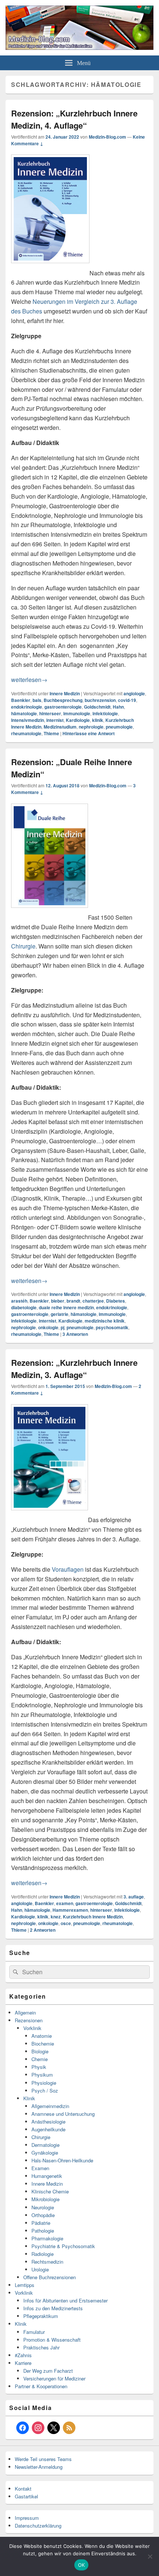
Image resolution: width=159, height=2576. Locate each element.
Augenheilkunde (48, 2129)
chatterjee (93, 1301)
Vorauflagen (68, 1569)
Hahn (118, 707)
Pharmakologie (47, 2238)
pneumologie (119, 727)
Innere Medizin (65, 693)
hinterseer (50, 713)
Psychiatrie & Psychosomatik (63, 2246)
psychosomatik (112, 1327)
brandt (73, 1301)
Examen (40, 2168)
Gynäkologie (45, 2153)
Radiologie (43, 2254)
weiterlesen (29, 680)
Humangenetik (47, 2176)
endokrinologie (27, 707)
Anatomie (42, 2036)
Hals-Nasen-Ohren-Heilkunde (62, 2160)
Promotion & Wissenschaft (52, 2340)
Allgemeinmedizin (50, 2106)
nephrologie (91, 727)
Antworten (75, 1334)
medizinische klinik (105, 1321)
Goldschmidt (97, 707)
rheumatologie (26, 733)
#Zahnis (23, 2355)
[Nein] (150, 2556)
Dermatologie (45, 2145)
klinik (98, 720)
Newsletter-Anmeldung (39, 2467)
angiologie (134, 693)
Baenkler (21, 700)
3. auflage (134, 1897)
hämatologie (24, 713)
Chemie (40, 2059)
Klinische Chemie (50, 2191)
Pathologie (43, 2231)
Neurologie (43, 2207)
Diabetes (116, 1301)
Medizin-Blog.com (107, 137)
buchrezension (100, 700)
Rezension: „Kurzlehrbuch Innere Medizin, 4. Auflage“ (74, 119)
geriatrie (60, 1314)
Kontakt (23, 2489)
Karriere (23, 2363)
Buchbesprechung (63, 700)
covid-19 (127, 700)
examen (65, 1903)
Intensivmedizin (28, 720)
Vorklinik (32, 2028)
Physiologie (44, 2083)
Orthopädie (43, 2215)
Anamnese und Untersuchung (63, 2114)
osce (66, 1923)
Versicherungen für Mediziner (54, 2378)
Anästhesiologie (48, 2122)
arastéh (19, 1301)
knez (56, 1917)
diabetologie (24, 1307)
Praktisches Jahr (41, 2347)
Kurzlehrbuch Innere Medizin (93, 1917)
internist (55, 720)
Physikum (42, 2075)
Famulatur (34, 2332)
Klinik (29, 2098)
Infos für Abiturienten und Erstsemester (65, 2300)
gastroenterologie (63, 707)
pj (62, 1327)
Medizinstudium (60, 727)
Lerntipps (25, 2285)
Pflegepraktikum (41, 2316)
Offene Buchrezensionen (50, 2277)
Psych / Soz (45, 2090)
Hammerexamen (70, 1910)
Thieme (51, 733)
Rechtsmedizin (47, 2262)
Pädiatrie (41, 2223)
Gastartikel (26, 2496)
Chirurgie (23, 946)
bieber (58, 1301)
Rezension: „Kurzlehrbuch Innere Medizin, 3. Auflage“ (74, 1369)
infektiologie (105, 713)
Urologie (40, 2269)
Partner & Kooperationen (41, 2386)
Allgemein (25, 2012)
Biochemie (43, 2044)
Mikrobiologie (45, 2199)
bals (37, 700)
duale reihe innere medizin (66, 1307)
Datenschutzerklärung (38, 2526)
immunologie (77, 713)
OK (82, 2565)
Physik (39, 2067)
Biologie (40, 2051)
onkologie (48, 1327)
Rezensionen (29, 2020)
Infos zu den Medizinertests (53, 2308)
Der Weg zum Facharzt (48, 2371)
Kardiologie (78, 720)
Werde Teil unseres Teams (43, 2459)
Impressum (27, 2518)
